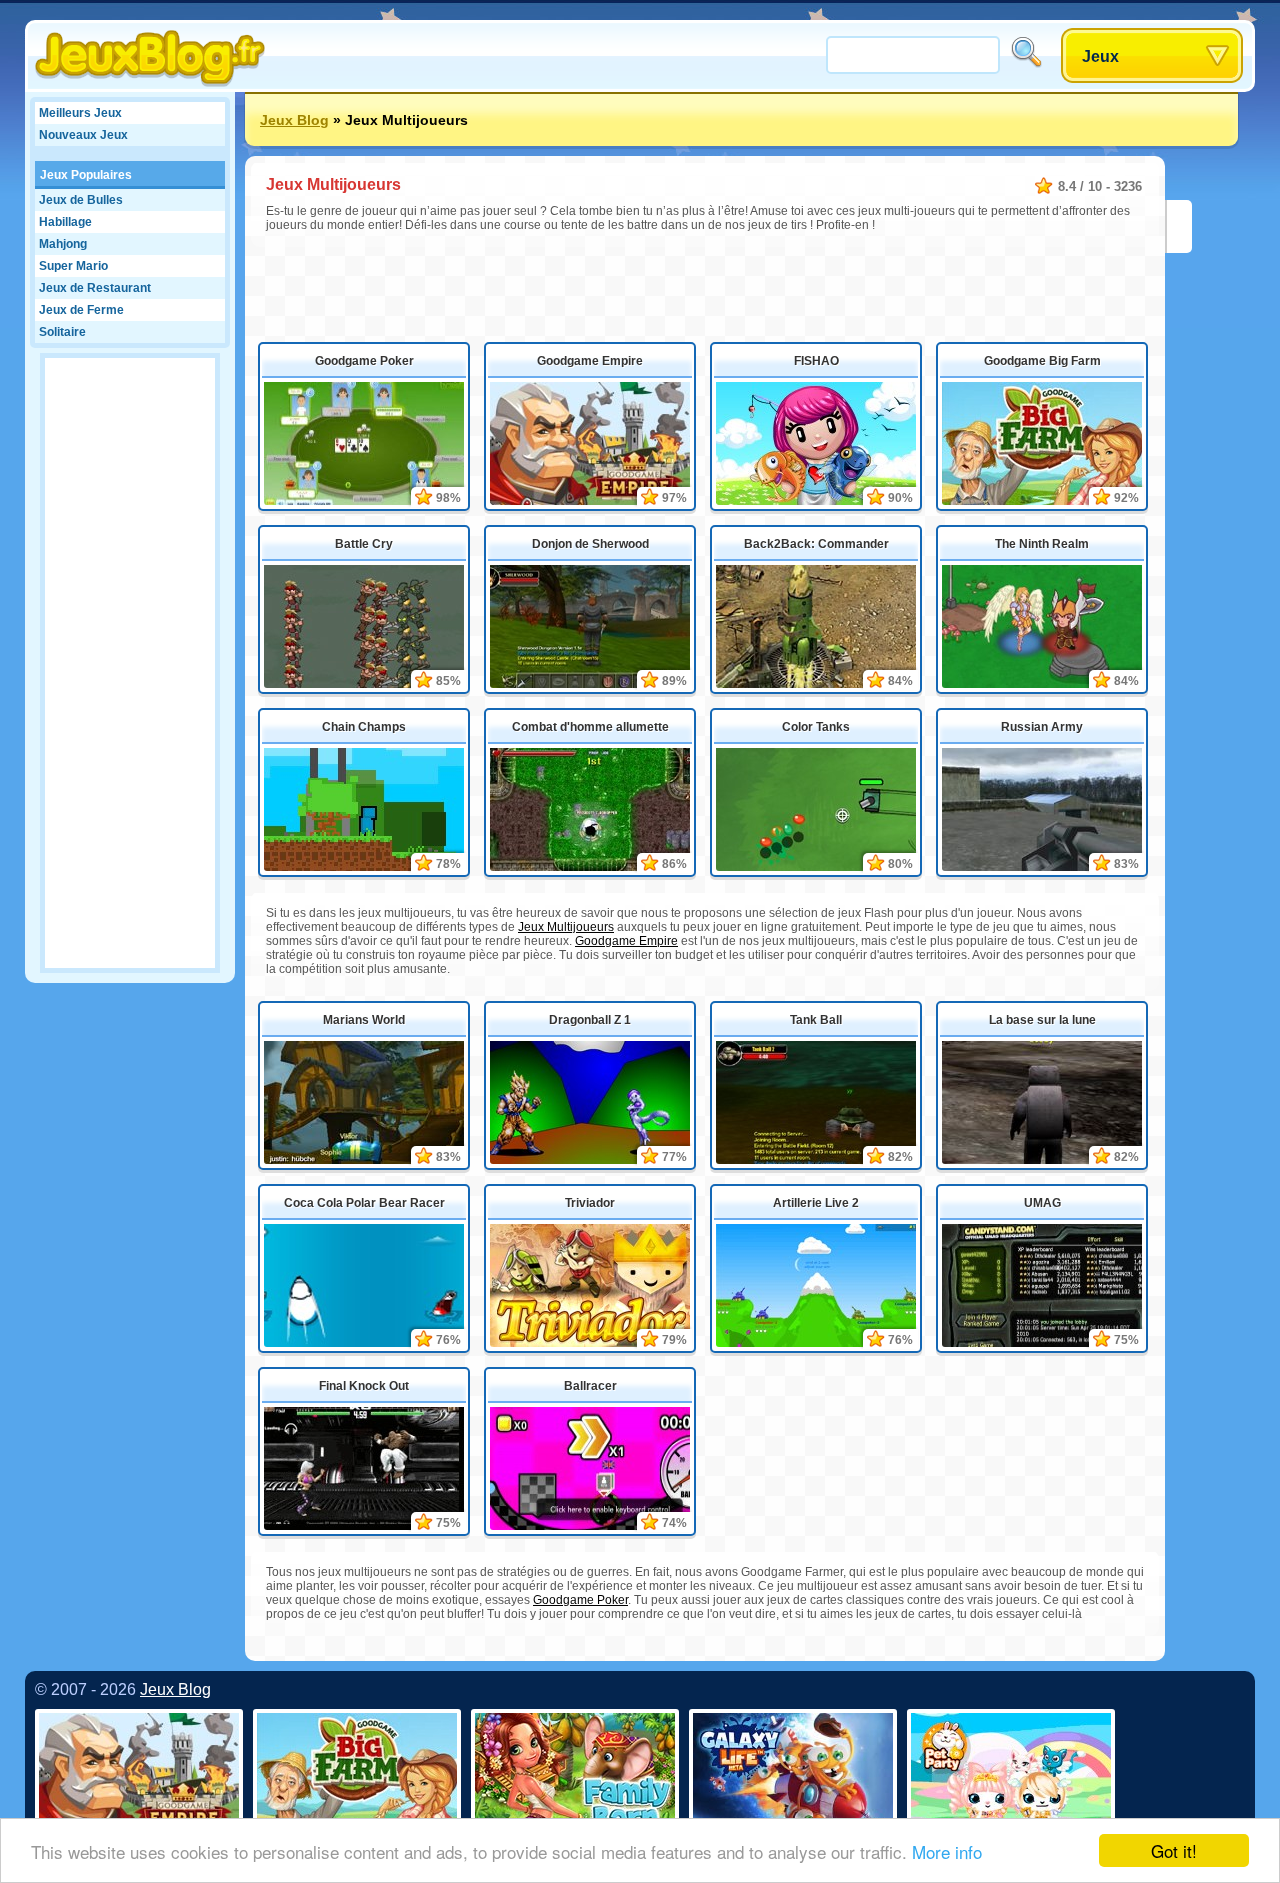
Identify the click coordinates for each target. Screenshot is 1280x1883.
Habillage (65, 222)
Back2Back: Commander (816, 544)
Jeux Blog (294, 120)
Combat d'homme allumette (590, 727)
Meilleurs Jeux (80, 113)
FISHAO (816, 361)
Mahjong (63, 244)
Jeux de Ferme (81, 310)
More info (947, 1851)
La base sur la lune (1042, 1020)
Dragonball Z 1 (590, 1020)
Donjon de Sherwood (590, 544)
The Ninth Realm (1042, 544)
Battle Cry (364, 544)
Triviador (590, 1203)
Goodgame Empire (590, 361)
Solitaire (62, 332)
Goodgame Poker (364, 361)
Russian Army (1042, 727)
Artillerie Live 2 (816, 1203)
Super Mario (73, 266)
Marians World (364, 1020)
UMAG (1042, 1203)
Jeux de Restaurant (95, 288)
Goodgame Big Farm (1042, 361)
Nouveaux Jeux (83, 135)
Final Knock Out (364, 1386)
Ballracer (590, 1386)
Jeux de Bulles (81, 200)
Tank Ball (816, 1020)
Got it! (1174, 1850)
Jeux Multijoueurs (566, 927)
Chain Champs (364, 727)
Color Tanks (816, 727)
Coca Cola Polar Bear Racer (364, 1203)
